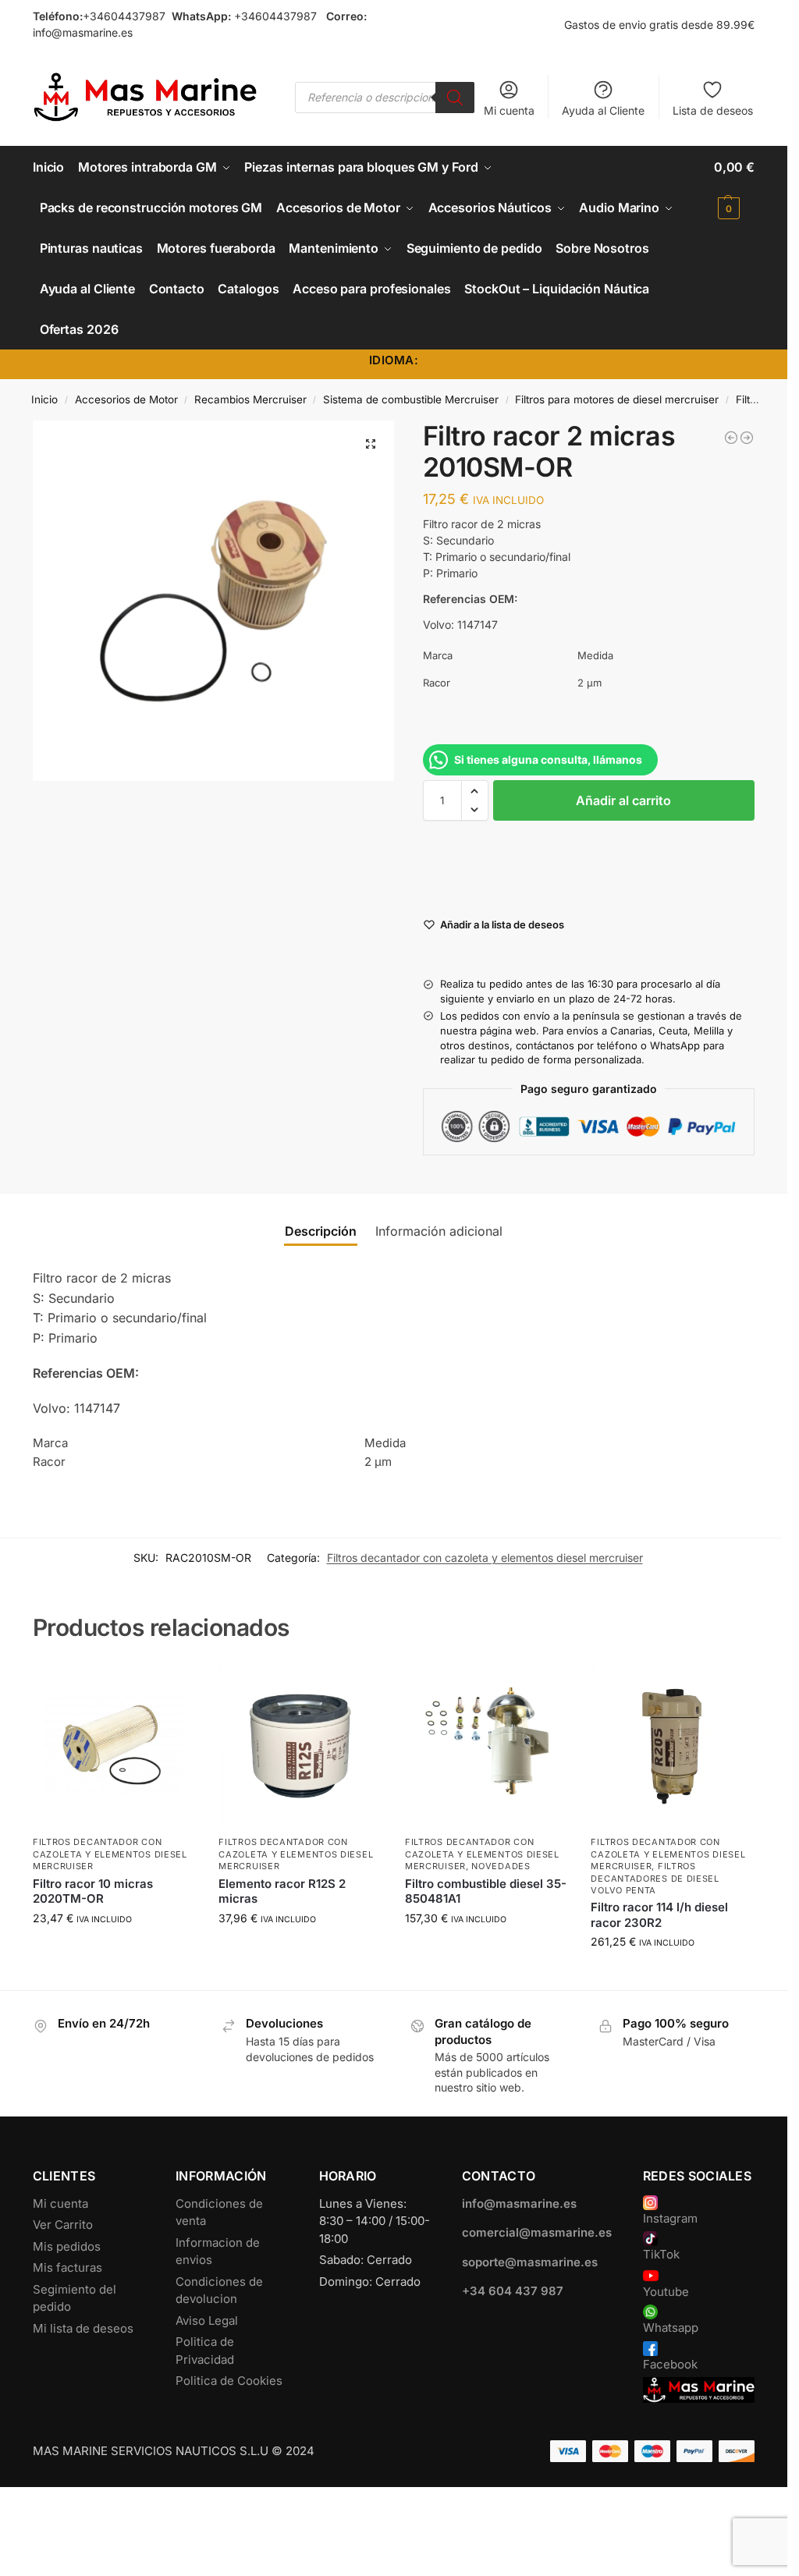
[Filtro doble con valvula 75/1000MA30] (731, 438)
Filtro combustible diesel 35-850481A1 (486, 1891)
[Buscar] (455, 98)
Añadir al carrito (623, 800)
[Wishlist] (172, 1688)
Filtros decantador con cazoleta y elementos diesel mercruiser (485, 1558)
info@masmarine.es (83, 32)
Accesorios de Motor (126, 399)
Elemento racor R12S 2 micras (282, 1891)
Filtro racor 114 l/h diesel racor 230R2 (659, 1915)
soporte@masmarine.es (530, 2262)
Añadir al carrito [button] (114, 1951)
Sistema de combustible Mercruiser (411, 399)
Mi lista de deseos (83, 2328)
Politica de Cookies (229, 2381)
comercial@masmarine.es (537, 2232)
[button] (734, 187)
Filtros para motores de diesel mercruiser (617, 399)
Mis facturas (67, 2267)
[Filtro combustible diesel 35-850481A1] (487, 1746)
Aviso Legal (207, 2321)
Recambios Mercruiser (250, 399)
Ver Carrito (63, 2225)
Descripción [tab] (321, 1231)
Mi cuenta (509, 110)
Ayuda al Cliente (603, 110)
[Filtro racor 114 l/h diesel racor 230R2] (672, 1746)
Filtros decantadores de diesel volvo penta (655, 1878)
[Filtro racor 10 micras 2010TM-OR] (747, 438)
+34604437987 (124, 16)
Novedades (501, 1866)
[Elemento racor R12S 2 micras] (300, 1746)
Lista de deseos (713, 110)
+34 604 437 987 (513, 2291)
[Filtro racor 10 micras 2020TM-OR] (114, 1746)
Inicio (44, 399)
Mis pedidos (67, 2246)
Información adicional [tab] (439, 1231)
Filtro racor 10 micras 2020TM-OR (93, 1891)
